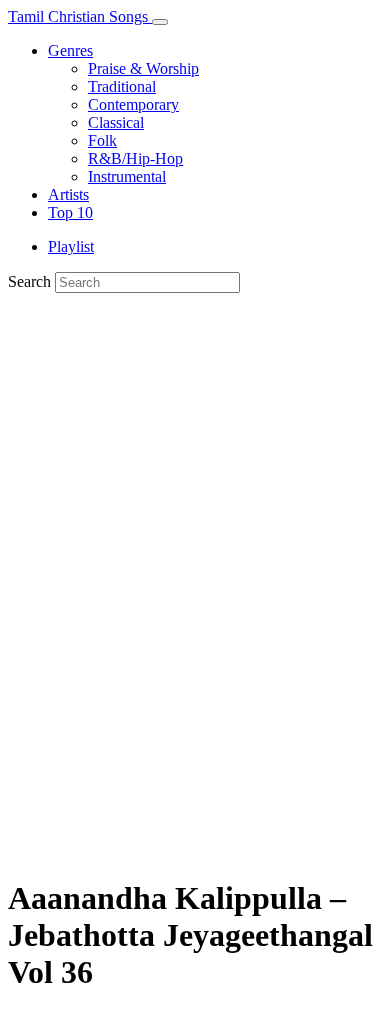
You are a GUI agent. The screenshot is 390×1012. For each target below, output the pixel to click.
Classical (116, 122)
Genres (70, 50)
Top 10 (70, 212)
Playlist (71, 246)
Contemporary (133, 104)
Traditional (122, 86)
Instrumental (127, 176)
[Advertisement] (195, 663)
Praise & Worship (143, 68)
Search (29, 281)
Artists (68, 194)
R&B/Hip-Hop (135, 158)
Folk (102, 140)
